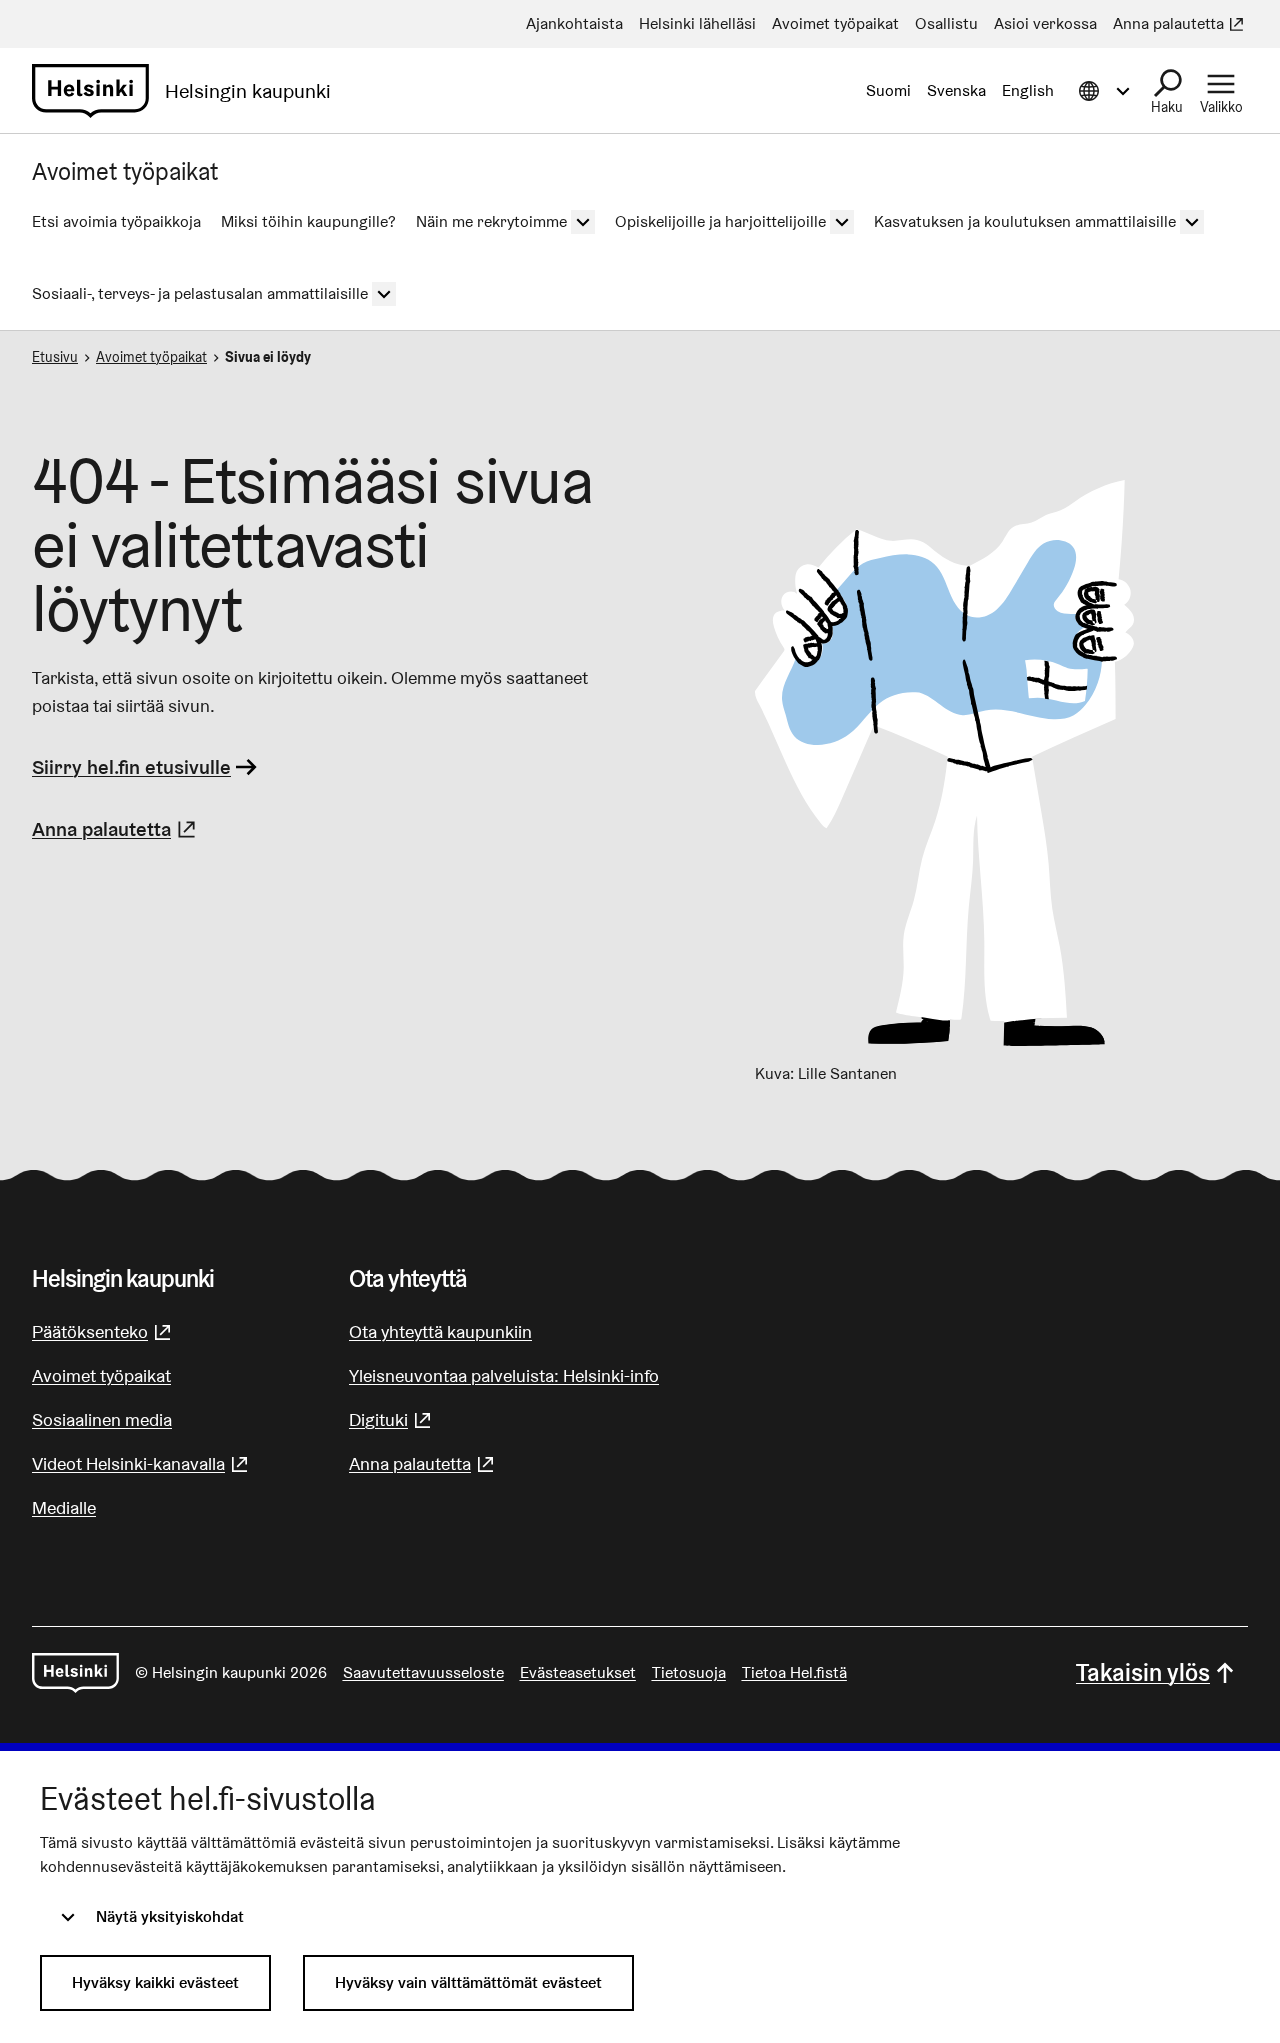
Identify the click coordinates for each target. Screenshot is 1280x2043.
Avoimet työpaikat (151, 357)
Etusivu (55, 357)
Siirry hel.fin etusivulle (131, 767)
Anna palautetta (116, 829)
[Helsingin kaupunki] (75, 1673)
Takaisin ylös (1143, 1672)
